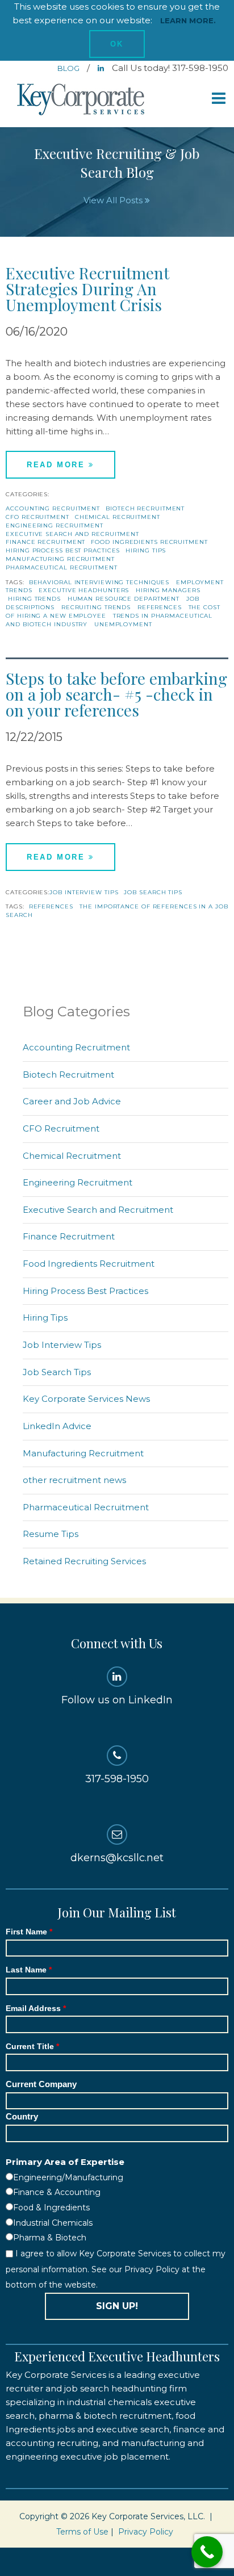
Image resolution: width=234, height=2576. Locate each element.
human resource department (124, 599)
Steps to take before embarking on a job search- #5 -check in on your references (116, 694)
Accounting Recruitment (53, 508)
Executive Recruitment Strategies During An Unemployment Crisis (87, 289)
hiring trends (34, 599)
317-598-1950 (117, 1779)
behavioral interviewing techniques (99, 582)
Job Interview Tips (84, 892)
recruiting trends (96, 607)
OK (117, 44)
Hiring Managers (168, 590)
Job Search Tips (153, 892)
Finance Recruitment (45, 542)
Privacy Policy (146, 2532)
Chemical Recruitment (118, 517)
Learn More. (188, 20)
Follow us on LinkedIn (117, 1700)
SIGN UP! (117, 2306)
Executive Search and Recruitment (72, 534)
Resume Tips (51, 1534)
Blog (69, 68)
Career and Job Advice (72, 1101)
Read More (58, 465)
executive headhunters (84, 590)
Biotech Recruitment (145, 508)
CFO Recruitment (37, 517)
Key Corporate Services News (86, 1399)
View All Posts (114, 200)
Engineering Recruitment (55, 525)
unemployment (123, 624)
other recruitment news (74, 1480)
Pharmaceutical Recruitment (61, 567)
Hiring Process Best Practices (63, 550)
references (160, 607)
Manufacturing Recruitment (60, 559)
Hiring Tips (146, 550)
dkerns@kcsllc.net (117, 1858)
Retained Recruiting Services (84, 1561)
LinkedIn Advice (57, 1426)
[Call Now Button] (207, 2552)
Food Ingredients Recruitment (149, 542)
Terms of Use (82, 2532)
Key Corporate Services (82, 100)
